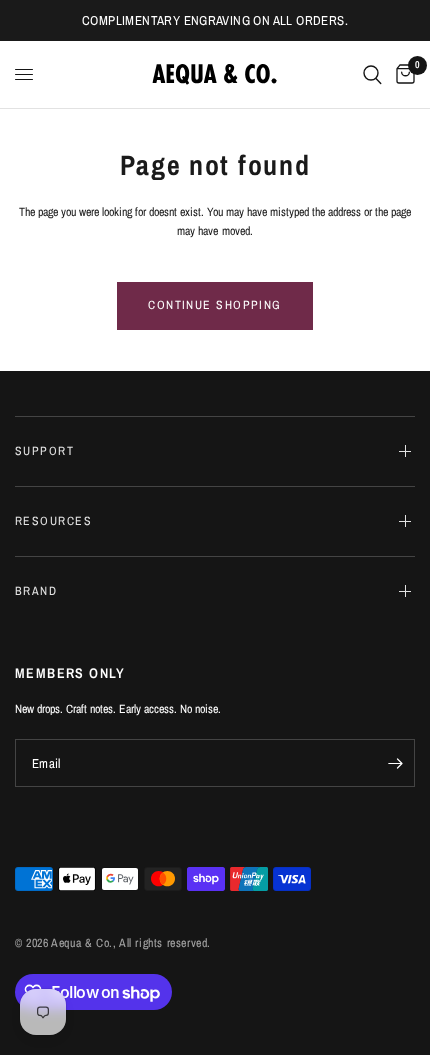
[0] (402, 74)
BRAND (36, 591)
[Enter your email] (395, 763)
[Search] (372, 74)
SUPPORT (44, 451)
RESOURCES (53, 521)
